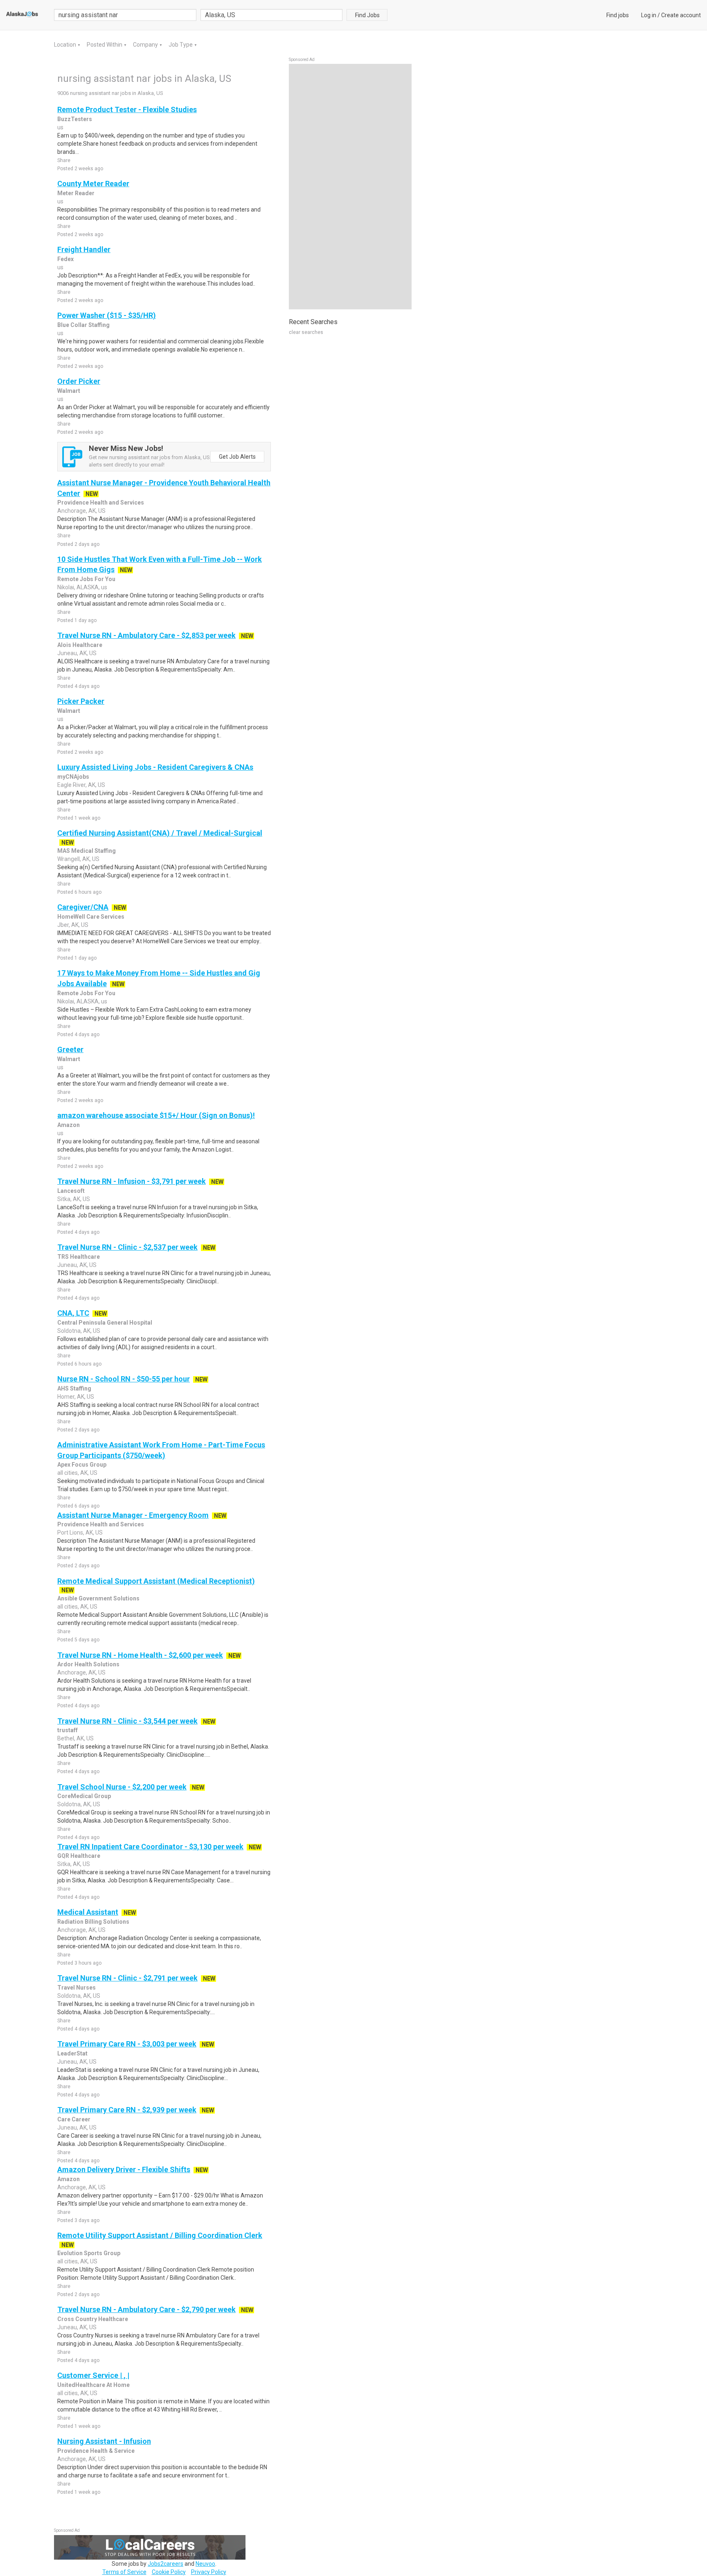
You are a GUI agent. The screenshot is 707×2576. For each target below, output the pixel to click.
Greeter (70, 1049)
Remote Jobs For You (86, 579)
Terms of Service (124, 2572)
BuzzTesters (75, 119)
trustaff (68, 1730)
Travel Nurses (77, 1988)
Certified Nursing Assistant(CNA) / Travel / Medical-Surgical (160, 833)
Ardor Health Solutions (88, 1664)
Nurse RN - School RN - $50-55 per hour (124, 1379)
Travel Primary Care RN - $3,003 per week (127, 2044)
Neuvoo (205, 2564)
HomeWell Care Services (91, 917)
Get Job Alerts (237, 457)
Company (146, 45)
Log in (649, 15)
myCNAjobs (73, 777)
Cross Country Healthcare (93, 2319)
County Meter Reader (93, 184)
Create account (681, 15)
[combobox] (272, 15)
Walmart (69, 391)
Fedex (65, 259)
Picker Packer (81, 701)
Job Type (181, 45)
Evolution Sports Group (89, 2253)
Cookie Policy (169, 2572)
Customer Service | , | (93, 2375)
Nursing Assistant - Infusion (104, 2441)
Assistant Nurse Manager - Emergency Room (133, 1515)
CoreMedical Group (84, 1796)
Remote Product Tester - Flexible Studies (127, 109)
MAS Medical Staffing (87, 851)
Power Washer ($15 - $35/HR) (107, 315)
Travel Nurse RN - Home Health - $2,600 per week (140, 1655)
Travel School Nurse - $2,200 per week (122, 1787)
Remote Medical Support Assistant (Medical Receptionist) (156, 1581)
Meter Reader (76, 193)
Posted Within (105, 45)
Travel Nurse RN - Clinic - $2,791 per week (127, 1978)
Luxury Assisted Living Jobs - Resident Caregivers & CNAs (155, 767)
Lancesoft (71, 1191)
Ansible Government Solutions (98, 1598)
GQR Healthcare (79, 1856)
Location (66, 45)
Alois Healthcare (80, 645)
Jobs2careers (165, 2564)
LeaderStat (72, 2053)
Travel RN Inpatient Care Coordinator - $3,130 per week (150, 1847)
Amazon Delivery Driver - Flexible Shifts (124, 2169)
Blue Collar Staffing (83, 325)
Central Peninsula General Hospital (105, 1323)
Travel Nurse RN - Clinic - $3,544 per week (127, 1721)
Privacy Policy (209, 2572)
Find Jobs (367, 15)
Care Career (74, 2119)
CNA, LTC (73, 1313)
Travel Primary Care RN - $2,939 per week (127, 2110)
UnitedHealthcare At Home (93, 2385)
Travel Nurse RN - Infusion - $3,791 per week (132, 1181)
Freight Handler (84, 249)
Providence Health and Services (101, 503)
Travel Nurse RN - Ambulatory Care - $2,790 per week (146, 2309)
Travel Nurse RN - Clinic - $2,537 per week (127, 1247)
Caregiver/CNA (83, 907)
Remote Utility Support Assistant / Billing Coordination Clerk (160, 2235)
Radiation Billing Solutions (93, 1922)
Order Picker (79, 381)
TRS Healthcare (79, 1257)
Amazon (69, 1125)
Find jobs (618, 15)
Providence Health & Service (96, 2451)
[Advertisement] (350, 187)
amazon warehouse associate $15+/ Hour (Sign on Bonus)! (156, 1115)
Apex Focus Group (82, 1465)
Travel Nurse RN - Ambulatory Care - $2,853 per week (146, 635)
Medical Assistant (88, 1912)
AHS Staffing (74, 1388)
